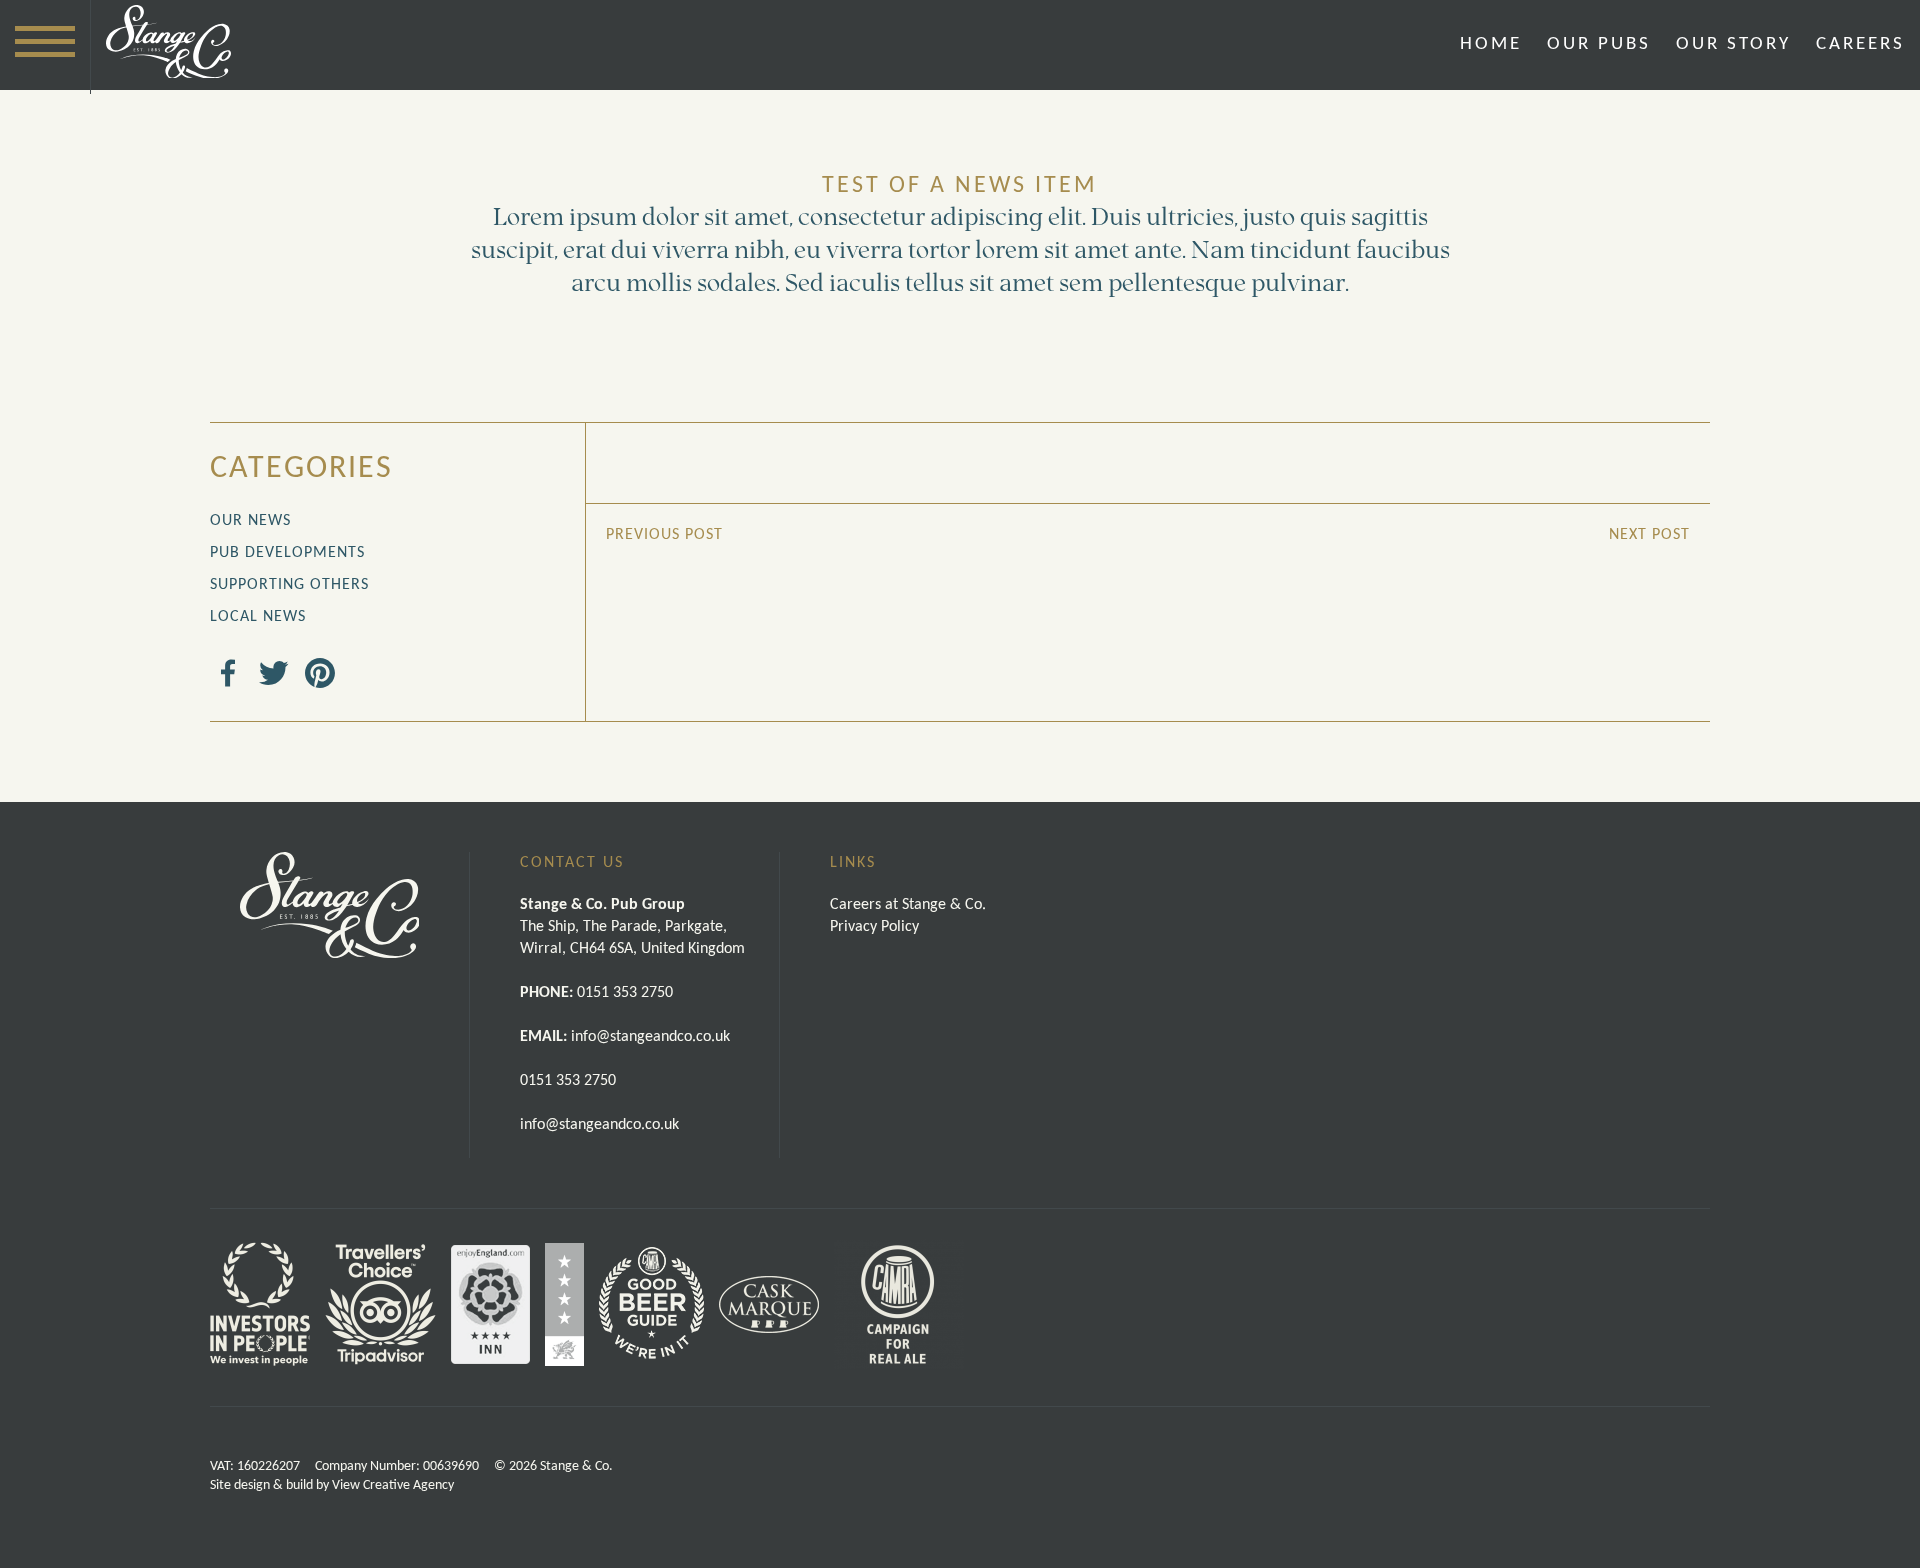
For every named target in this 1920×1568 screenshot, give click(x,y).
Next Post (1649, 535)
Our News (250, 521)
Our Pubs (1599, 44)
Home (1491, 44)
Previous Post (664, 535)
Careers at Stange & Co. (908, 905)
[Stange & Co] (168, 45)
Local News (258, 617)
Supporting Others (289, 585)
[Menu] (45, 42)
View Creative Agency (393, 1485)
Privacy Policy (874, 927)
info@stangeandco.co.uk (599, 1125)
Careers (1860, 44)
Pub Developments (287, 553)
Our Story (1733, 44)
